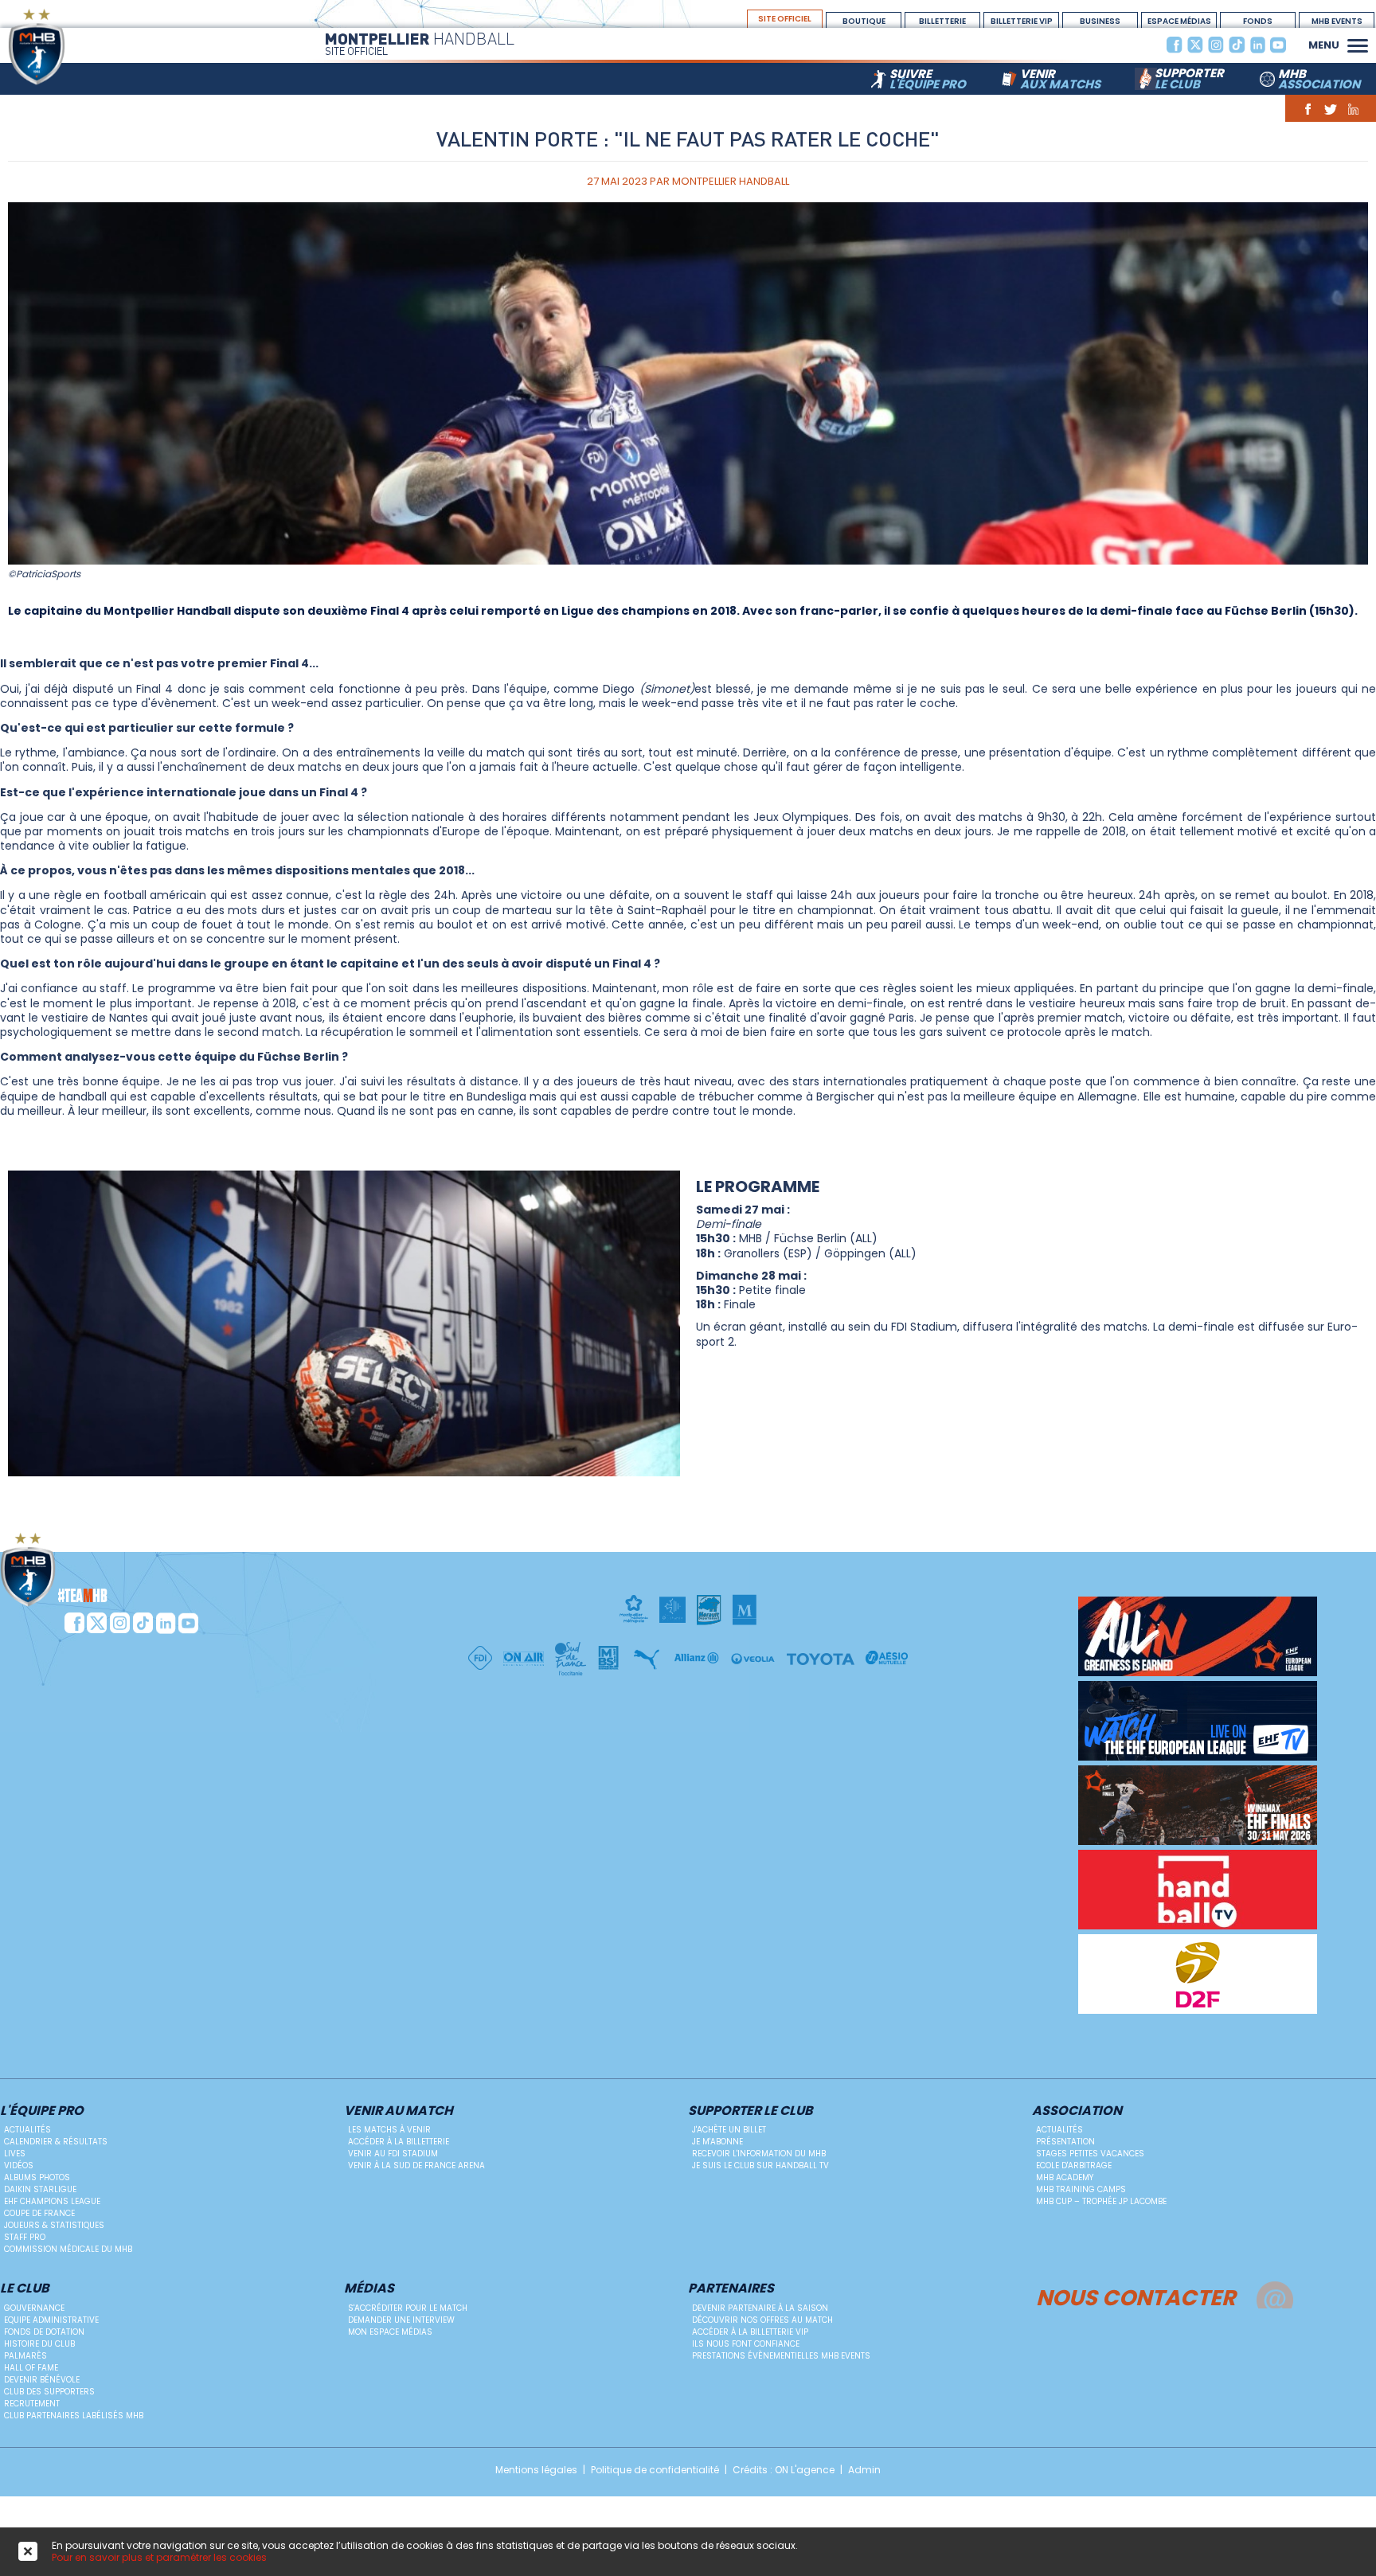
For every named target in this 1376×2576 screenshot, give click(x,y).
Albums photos (37, 2177)
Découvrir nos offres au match (762, 2320)
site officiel (785, 19)
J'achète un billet (729, 2130)
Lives (15, 2154)
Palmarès (25, 2356)
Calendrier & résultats (56, 2142)
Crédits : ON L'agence (784, 2470)
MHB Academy (1065, 2177)
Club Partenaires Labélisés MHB (74, 2416)
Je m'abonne (717, 2142)
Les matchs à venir (389, 2130)
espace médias (1179, 21)
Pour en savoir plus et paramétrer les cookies (159, 2557)
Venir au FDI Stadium (393, 2154)
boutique (864, 21)
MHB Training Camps (1081, 2189)
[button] (1358, 44)
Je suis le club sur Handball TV (760, 2166)
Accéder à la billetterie (399, 2142)
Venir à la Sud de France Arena (416, 2166)
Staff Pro (25, 2237)
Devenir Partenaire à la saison (760, 2308)
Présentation (1065, 2142)
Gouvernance (34, 2308)
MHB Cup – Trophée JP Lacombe (1101, 2201)
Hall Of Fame (31, 2368)
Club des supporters (49, 2392)
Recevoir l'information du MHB (759, 2154)
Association (1077, 2111)
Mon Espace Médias (390, 2332)
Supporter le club (751, 2111)
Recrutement (32, 2404)
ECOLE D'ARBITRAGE (1074, 2166)
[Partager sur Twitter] (1331, 108)
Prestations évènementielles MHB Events (781, 2356)
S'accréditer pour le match (408, 2308)
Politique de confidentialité (655, 2470)
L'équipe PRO (42, 2111)
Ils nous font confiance (746, 2344)
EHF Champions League (52, 2201)
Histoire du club (39, 2344)
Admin (864, 2470)
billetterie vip (1022, 21)
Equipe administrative (51, 2320)
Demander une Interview (401, 2320)
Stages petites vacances (1090, 2154)
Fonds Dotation (1258, 21)
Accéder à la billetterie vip (750, 2332)
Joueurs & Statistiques (54, 2225)
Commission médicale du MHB (68, 2249)
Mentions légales (536, 2470)
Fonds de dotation (44, 2332)
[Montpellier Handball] (68, 47)
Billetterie (942, 21)
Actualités (27, 2130)
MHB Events (1337, 21)
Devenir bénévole (42, 2380)
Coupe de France (39, 2213)
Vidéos (19, 2166)
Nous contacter (1136, 2295)
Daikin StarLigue (40, 2189)
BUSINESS (1100, 21)
